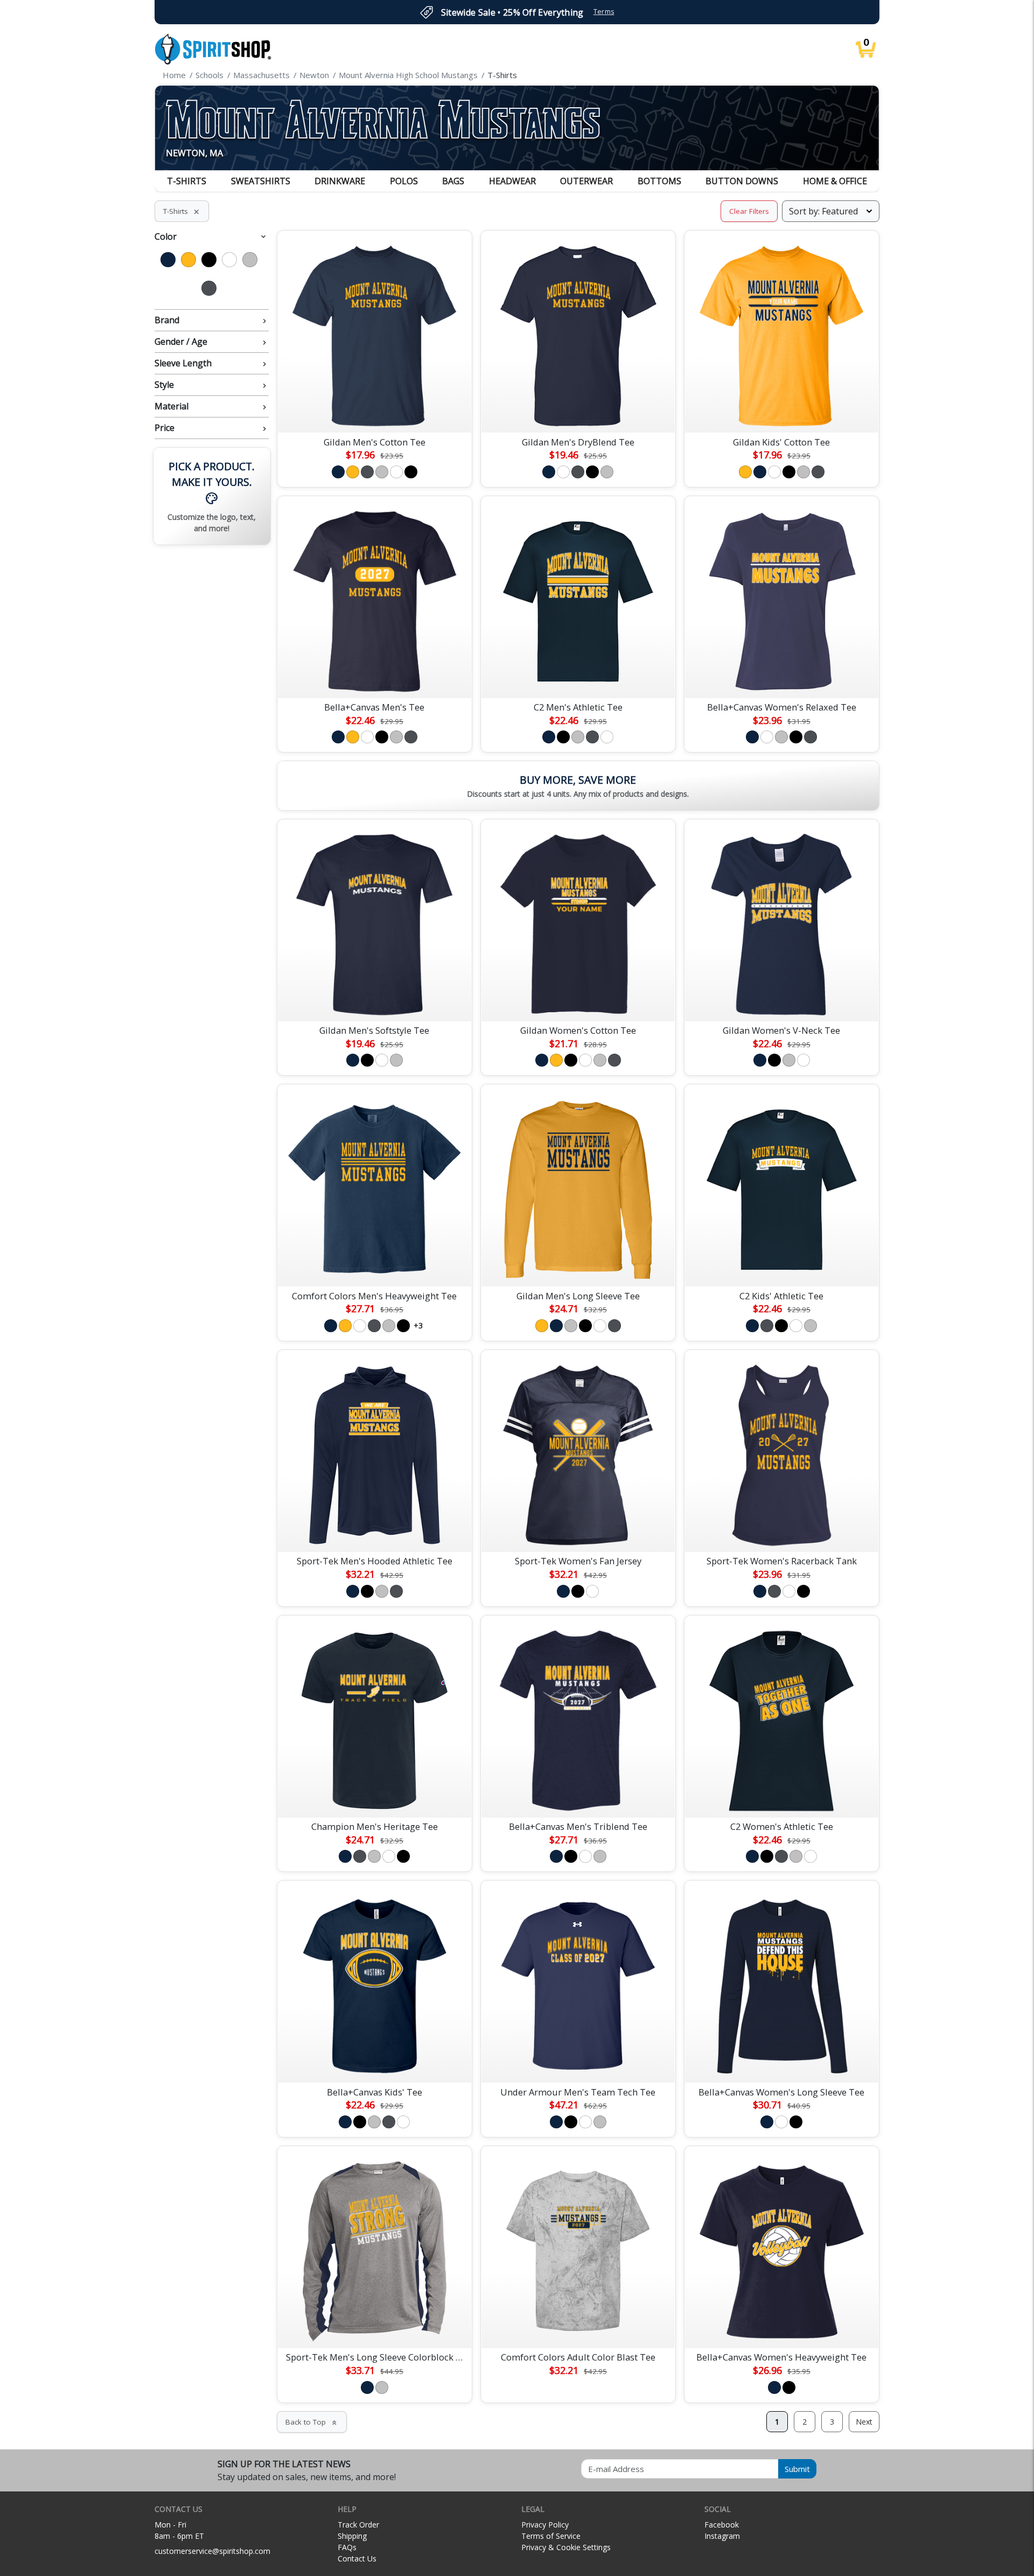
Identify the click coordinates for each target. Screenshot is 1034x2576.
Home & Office (835, 181)
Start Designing (374, 412)
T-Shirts (187, 181)
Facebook (722, 2525)
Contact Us (357, 2558)
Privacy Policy (545, 2525)
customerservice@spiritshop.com (212, 2551)
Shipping (352, 2536)
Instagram (722, 2536)
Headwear (512, 181)
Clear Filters (749, 211)
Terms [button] (604, 12)
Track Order (358, 2525)
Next (864, 2422)
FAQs (347, 2547)
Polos (404, 181)
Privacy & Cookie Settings (566, 2547)
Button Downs (742, 181)
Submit (797, 2469)
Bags (453, 181)
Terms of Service (551, 2536)
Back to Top (312, 2422)
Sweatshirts (261, 181)
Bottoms (659, 181)
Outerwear (586, 181)
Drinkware (340, 181)
